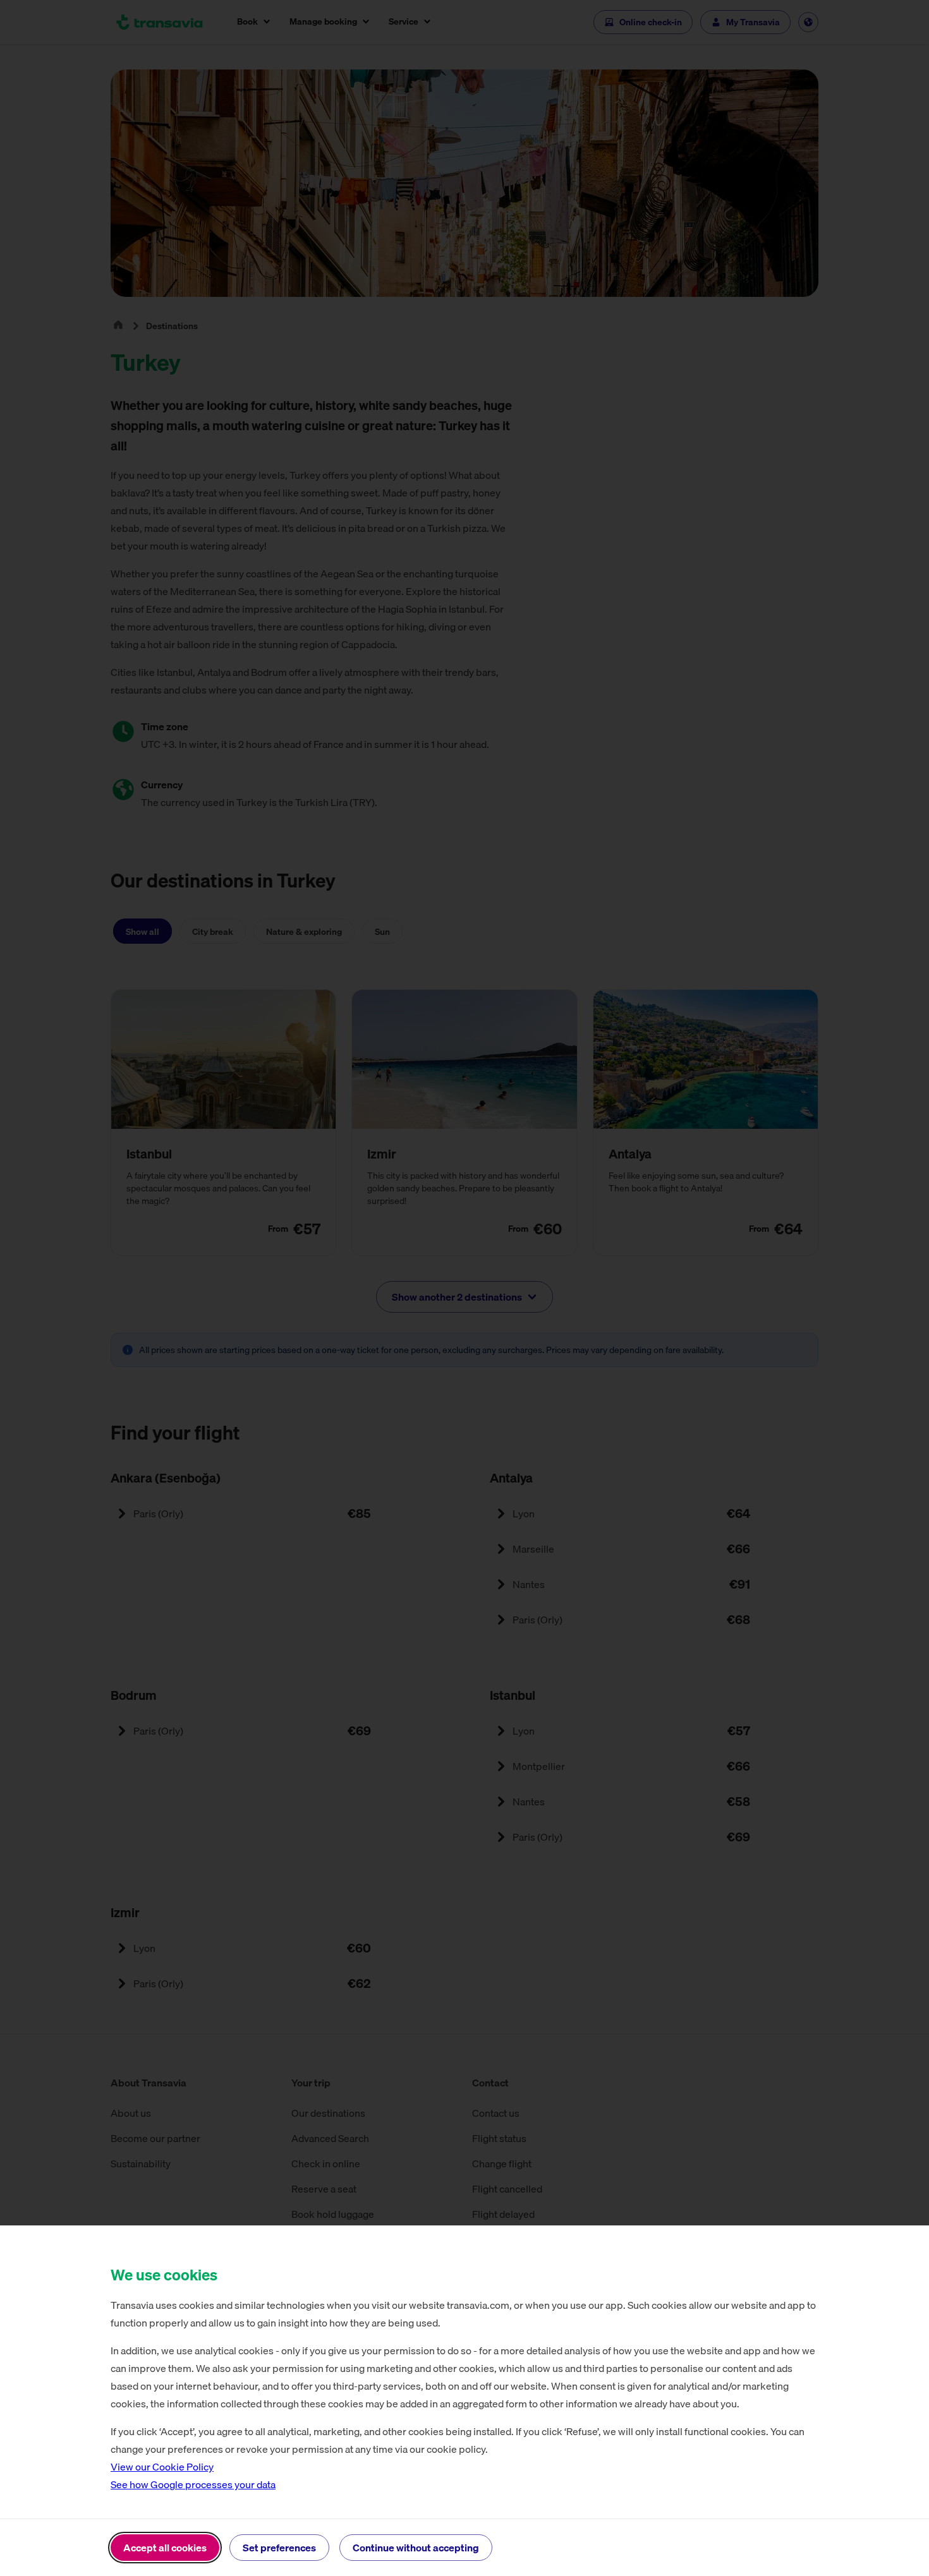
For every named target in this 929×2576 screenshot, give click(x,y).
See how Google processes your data (193, 2484)
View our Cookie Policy (162, 2467)
